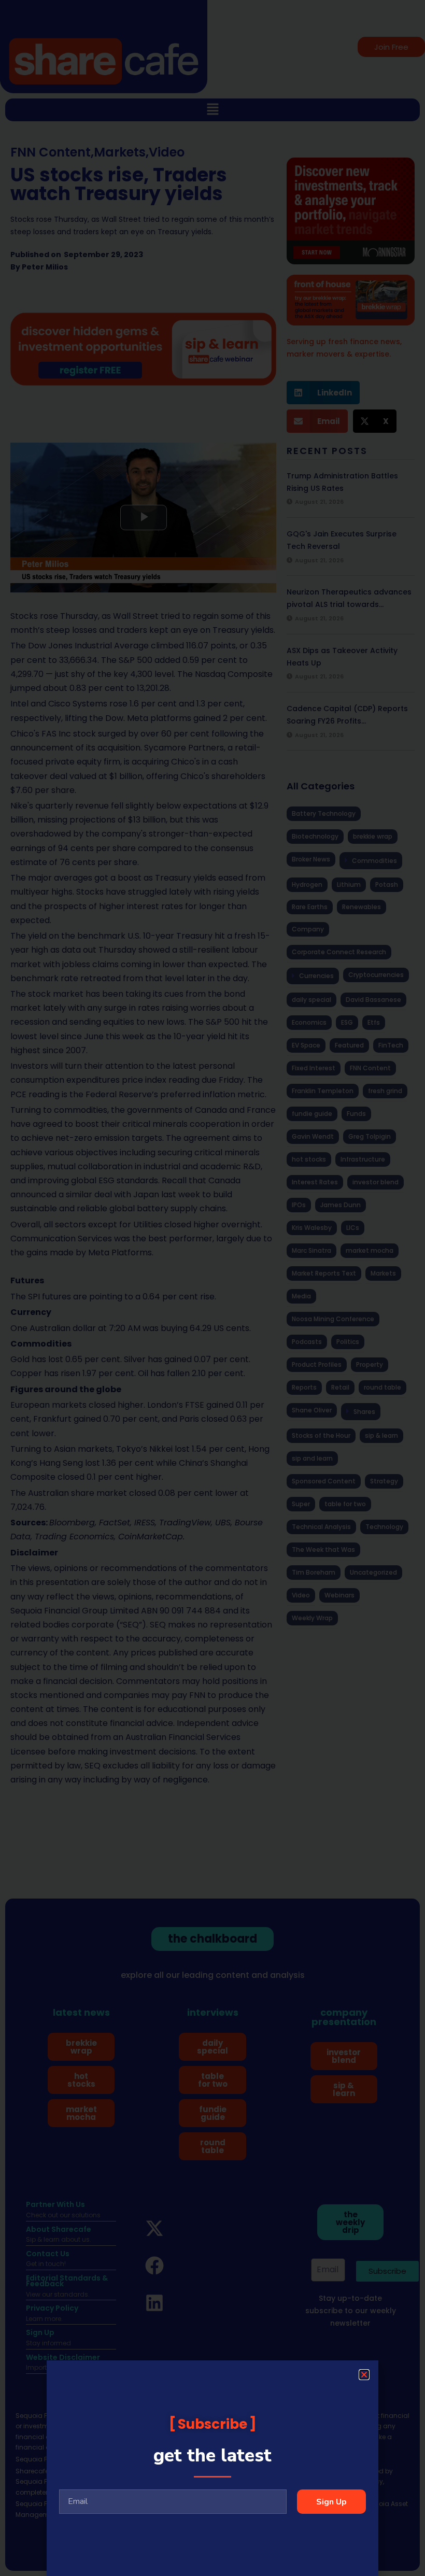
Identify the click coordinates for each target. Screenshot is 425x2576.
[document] (212, 1288)
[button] (364, 2375)
